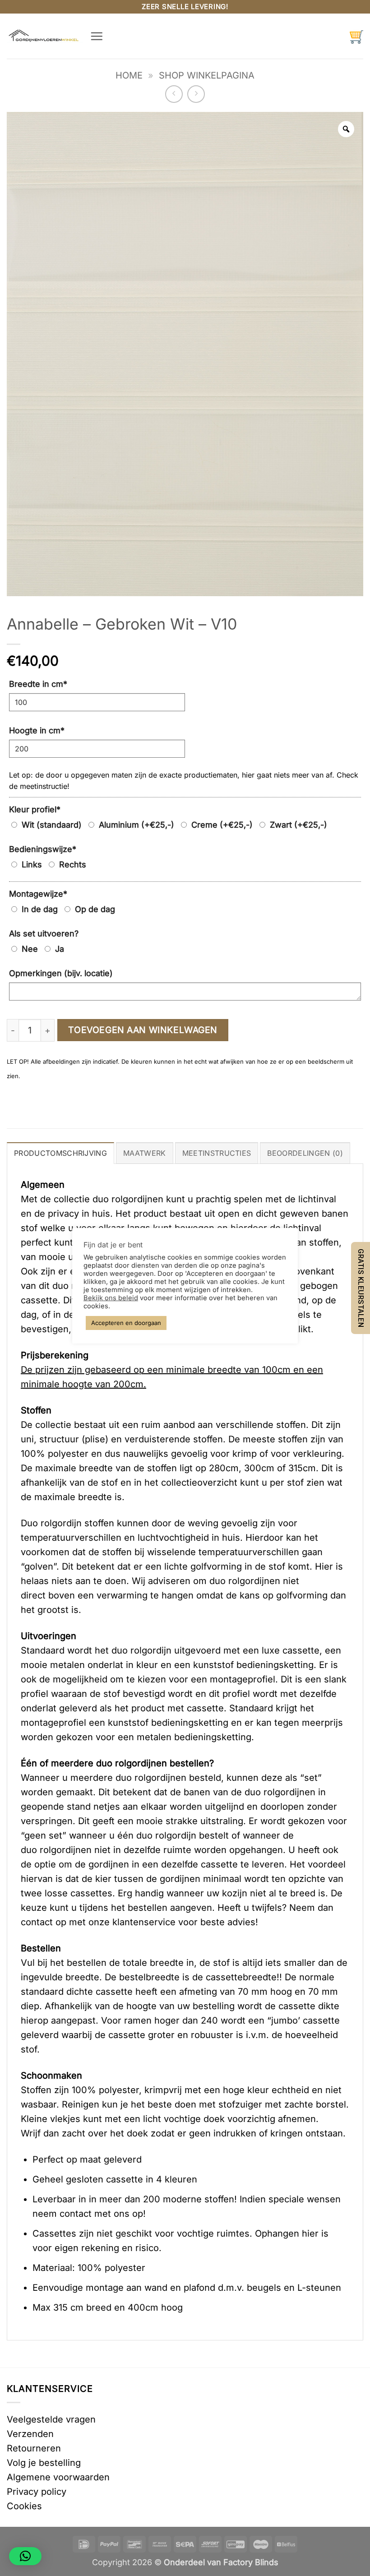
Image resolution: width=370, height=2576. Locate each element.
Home (129, 75)
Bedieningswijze (43, 849)
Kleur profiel (35, 809)
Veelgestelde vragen (51, 2419)
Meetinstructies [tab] (217, 1153)
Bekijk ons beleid (111, 1298)
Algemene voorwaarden (58, 2477)
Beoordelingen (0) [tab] (305, 1153)
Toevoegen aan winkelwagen (143, 1030)
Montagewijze (38, 894)
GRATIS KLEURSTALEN (361, 1288)
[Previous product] (196, 94)
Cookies (24, 2506)
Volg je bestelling (44, 2463)
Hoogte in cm (37, 730)
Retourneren (34, 2448)
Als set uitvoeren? (44, 934)
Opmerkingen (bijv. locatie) (61, 973)
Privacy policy (37, 2492)
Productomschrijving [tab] (60, 1153)
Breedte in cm (38, 684)
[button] (97, 36)
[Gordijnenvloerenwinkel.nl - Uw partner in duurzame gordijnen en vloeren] (45, 36)
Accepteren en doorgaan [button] (126, 1323)
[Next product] (174, 94)
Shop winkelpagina (207, 75)
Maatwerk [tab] (145, 1153)
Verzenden (30, 2434)
